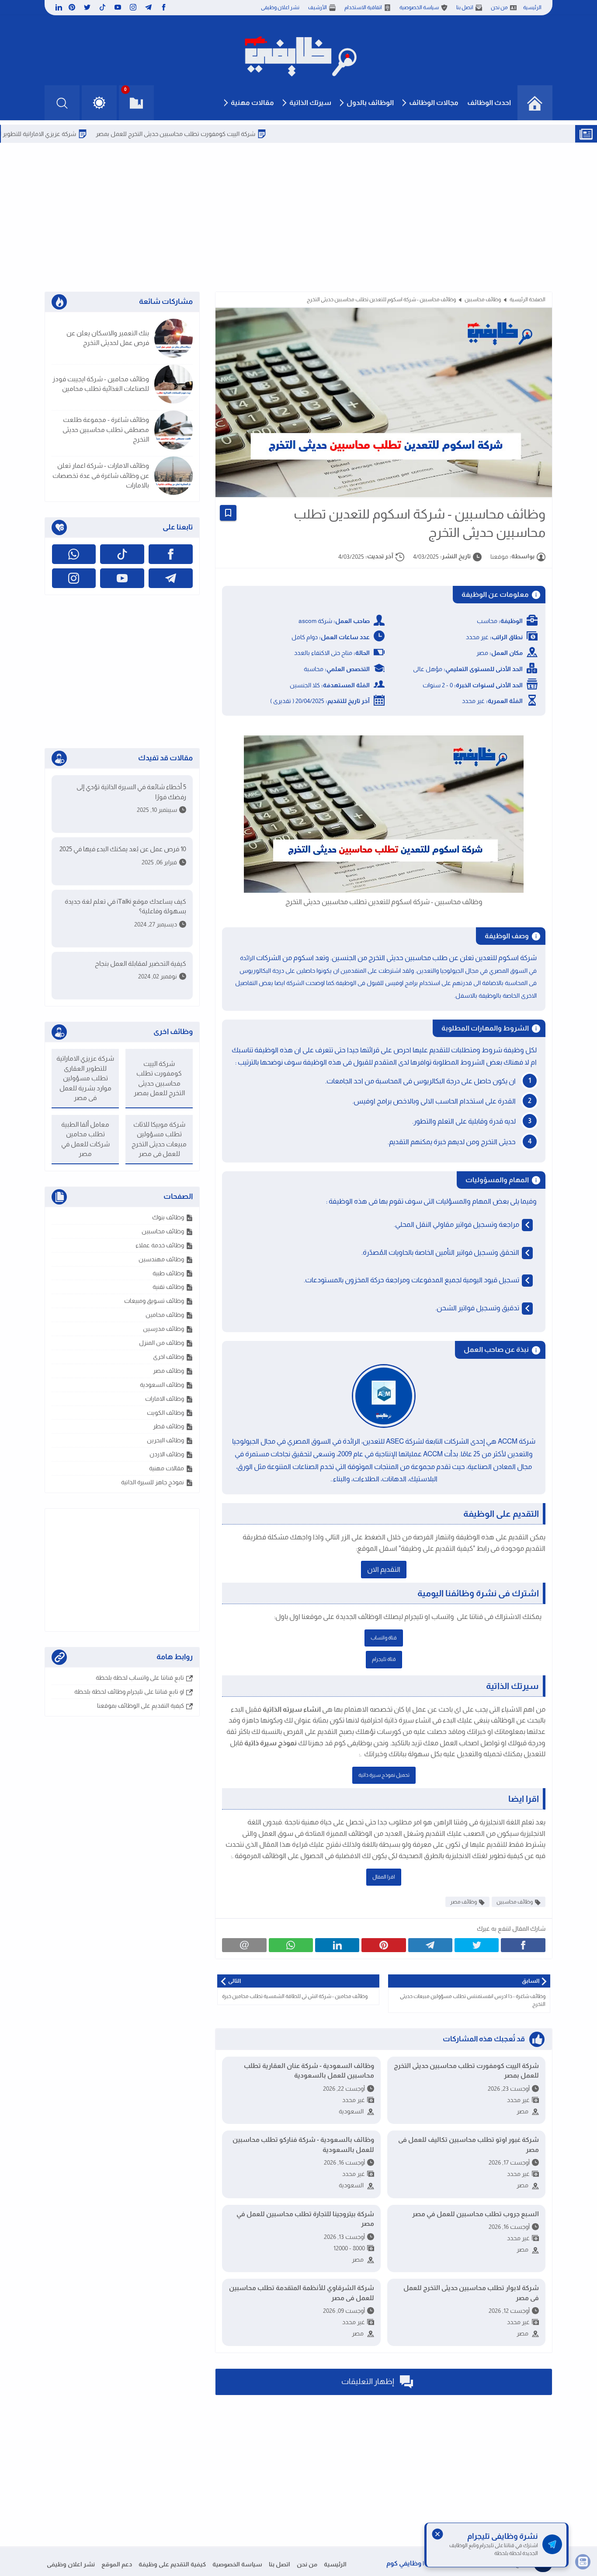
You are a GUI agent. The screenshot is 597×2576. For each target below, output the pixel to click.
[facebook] (164, 7)
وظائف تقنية (168, 1287)
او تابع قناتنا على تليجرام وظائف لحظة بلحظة (129, 1692)
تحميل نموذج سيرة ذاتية (384, 1775)
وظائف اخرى (168, 1357)
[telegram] (148, 7)
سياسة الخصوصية (419, 7)
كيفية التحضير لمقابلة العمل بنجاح (141, 963)
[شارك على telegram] (430, 1945)
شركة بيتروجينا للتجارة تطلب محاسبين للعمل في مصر (305, 2219)
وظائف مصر (463, 1902)
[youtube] (118, 7)
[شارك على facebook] (523, 1945)
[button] (99, 103)
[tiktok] (102, 7)
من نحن (499, 7)
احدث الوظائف (489, 103)
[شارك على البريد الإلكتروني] (244, 1945)
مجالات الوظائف (434, 103)
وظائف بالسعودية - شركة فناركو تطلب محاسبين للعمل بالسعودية (303, 2144)
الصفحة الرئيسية (528, 299)
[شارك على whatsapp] (291, 1945)
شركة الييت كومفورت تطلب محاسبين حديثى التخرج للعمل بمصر (234, 134)
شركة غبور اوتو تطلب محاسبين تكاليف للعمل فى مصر (469, 2144)
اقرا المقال (384, 1877)
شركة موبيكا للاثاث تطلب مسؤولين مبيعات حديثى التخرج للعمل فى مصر (159, 1139)
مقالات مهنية (252, 103)
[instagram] (133, 7)
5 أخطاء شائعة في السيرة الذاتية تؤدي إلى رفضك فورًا (131, 792)
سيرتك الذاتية (310, 103)
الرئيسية (532, 7)
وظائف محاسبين (483, 299)
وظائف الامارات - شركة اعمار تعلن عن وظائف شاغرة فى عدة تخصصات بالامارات (101, 475)
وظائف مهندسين (161, 1259)
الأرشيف (318, 7)
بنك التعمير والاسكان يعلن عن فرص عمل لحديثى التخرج (108, 338)
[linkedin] (58, 7)
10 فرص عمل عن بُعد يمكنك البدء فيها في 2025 (123, 849)
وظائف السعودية (162, 1385)
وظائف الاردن (167, 1454)
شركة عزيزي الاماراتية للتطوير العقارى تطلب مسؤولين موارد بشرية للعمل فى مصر (85, 1078)
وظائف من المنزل (161, 1343)
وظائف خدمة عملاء (160, 1245)
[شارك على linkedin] (337, 1945)
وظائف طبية (168, 1273)
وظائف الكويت (165, 1413)
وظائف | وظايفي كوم (416, 2563)
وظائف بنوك (168, 1217)
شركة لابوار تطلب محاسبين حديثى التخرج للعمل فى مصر (471, 2293)
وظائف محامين (165, 1315)
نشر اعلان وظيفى (280, 7)
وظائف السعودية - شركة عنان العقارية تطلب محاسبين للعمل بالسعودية (309, 2071)
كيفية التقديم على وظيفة (172, 2564)
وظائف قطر (168, 1426)
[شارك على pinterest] (384, 1945)
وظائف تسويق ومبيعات (154, 1301)
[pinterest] (72, 7)
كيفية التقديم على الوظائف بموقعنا (141, 1706)
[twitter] (87, 7)
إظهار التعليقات (368, 2381)
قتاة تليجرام (384, 1659)
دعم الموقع (117, 2564)
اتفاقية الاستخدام (363, 7)
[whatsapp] (74, 554)
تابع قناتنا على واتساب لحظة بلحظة (140, 1678)
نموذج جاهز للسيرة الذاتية (153, 1482)
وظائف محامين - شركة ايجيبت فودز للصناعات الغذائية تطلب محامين (101, 384)
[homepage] (535, 103)
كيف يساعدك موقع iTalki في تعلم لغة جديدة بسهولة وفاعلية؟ (125, 906)
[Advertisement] (299, 217)
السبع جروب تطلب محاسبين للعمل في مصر (476, 2214)
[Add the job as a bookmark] (228, 513)
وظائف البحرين (165, 1440)
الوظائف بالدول (370, 103)
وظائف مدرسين (163, 1329)
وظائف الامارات (165, 1399)
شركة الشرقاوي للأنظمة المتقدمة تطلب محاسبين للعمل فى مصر (301, 2293)
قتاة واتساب (384, 1638)
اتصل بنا (465, 7)
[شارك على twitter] (477, 1945)
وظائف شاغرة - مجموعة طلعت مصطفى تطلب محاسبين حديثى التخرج (106, 429)
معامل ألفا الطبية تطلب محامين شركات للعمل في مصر (85, 1139)
